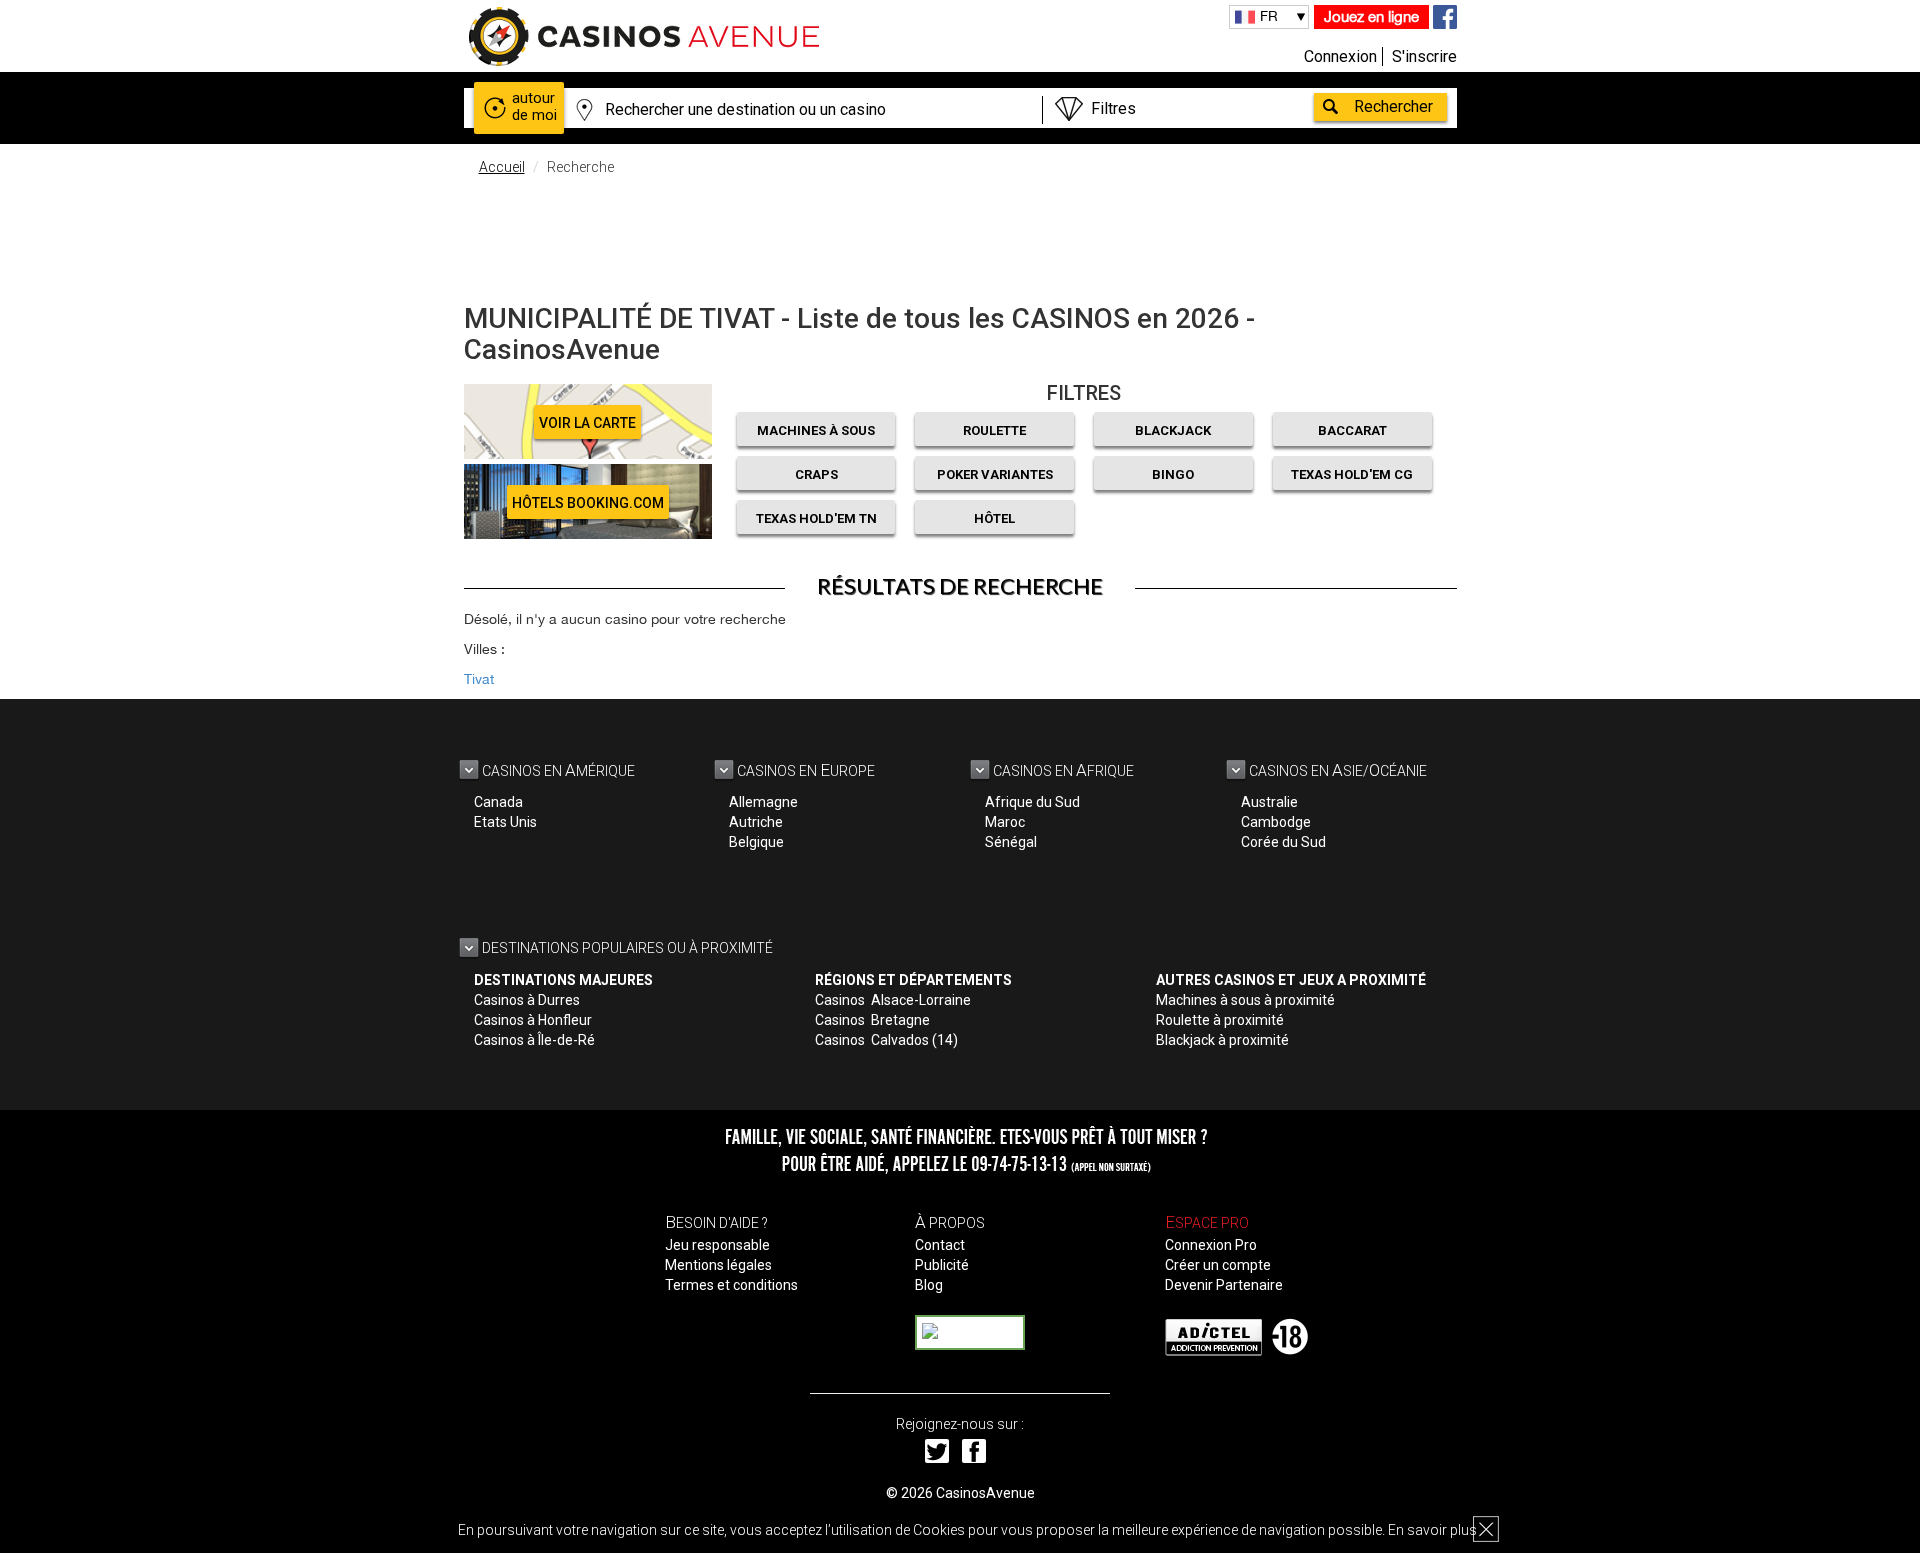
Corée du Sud (1283, 842)
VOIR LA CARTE (587, 423)
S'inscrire (1424, 56)
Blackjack (1173, 430)
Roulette (994, 430)
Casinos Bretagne (872, 1020)
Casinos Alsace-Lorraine (893, 1000)
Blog (929, 1285)
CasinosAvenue (985, 1493)
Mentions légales (718, 1265)
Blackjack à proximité (1222, 1040)
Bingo (1173, 474)
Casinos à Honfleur (533, 1020)
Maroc (1005, 822)
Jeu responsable (717, 1245)
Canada (498, 802)
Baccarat (1352, 430)
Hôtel (994, 518)
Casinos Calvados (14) (886, 1040)
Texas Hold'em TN (816, 518)
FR (1269, 16)
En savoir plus (1432, 1530)
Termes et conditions (731, 1285)
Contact (940, 1245)
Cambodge (1276, 822)
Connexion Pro (1211, 1245)
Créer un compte (1218, 1265)
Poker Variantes (995, 474)
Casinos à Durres (527, 1000)
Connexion (1340, 56)
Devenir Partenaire (1224, 1285)
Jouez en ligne (1371, 16)
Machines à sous (816, 430)
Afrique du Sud (1032, 802)
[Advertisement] (960, 235)
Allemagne (763, 802)
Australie (1269, 802)
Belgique (756, 842)
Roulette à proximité (1220, 1020)
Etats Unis (505, 822)
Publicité (942, 1265)
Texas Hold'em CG (1352, 474)
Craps (816, 474)
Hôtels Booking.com (588, 503)
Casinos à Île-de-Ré (534, 1040)
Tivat (479, 679)
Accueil (502, 167)
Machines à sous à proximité (1245, 1000)
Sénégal (1011, 842)
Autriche (756, 822)
